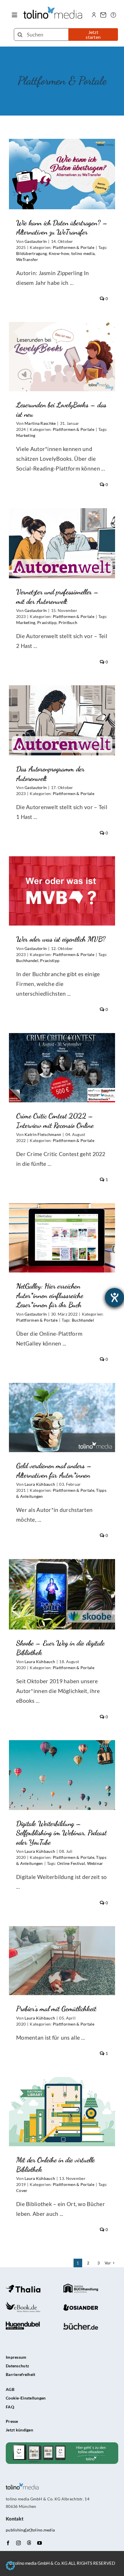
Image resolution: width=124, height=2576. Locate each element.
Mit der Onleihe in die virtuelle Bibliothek (62, 2101)
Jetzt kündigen (19, 2430)
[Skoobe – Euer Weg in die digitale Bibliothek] (62, 1594)
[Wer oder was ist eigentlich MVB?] (62, 891)
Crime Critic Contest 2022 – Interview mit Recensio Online (62, 1052)
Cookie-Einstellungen (26, 2398)
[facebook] (8, 2543)
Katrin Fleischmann (43, 1134)
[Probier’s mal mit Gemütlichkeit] (62, 1961)
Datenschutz (17, 2366)
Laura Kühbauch (40, 1484)
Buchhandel (27, 960)
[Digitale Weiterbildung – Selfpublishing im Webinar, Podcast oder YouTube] (62, 1775)
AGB (10, 2389)
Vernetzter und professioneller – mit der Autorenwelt (62, 528)
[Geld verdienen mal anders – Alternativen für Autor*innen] (62, 1418)
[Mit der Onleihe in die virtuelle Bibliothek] (62, 2112)
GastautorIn (36, 241)
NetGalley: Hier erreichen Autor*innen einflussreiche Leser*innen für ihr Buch (62, 1222)
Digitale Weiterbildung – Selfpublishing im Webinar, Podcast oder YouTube (62, 1760)
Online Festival (71, 1863)
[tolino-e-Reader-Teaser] (62, 2445)
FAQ (10, 2407)
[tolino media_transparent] (53, 9)
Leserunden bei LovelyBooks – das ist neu (62, 346)
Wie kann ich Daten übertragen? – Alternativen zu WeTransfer (62, 159)
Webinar (95, 1863)
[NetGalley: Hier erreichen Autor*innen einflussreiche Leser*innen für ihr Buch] (62, 1238)
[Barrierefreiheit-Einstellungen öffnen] (114, 1297)
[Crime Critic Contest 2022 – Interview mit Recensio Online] (62, 1068)
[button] (10, 2566)
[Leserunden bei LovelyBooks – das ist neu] (62, 357)
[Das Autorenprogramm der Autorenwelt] (62, 720)
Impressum (16, 2357)
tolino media (83, 253)
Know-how (59, 253)
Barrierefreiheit (21, 2374)
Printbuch (68, 622)
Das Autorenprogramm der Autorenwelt (62, 710)
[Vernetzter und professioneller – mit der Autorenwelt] (62, 543)
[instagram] (18, 2543)
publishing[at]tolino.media (30, 2530)
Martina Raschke (40, 423)
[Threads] (29, 2543)
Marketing (26, 435)
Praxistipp (47, 622)
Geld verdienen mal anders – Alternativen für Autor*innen (62, 1407)
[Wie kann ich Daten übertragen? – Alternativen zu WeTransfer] (62, 174)
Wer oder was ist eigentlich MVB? (62, 880)
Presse (12, 2421)
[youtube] (40, 2543)
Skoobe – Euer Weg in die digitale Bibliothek (62, 1584)
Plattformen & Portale (74, 247)
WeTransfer (27, 259)
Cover (22, 2190)
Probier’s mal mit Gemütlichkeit (62, 1950)
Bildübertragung (31, 253)
